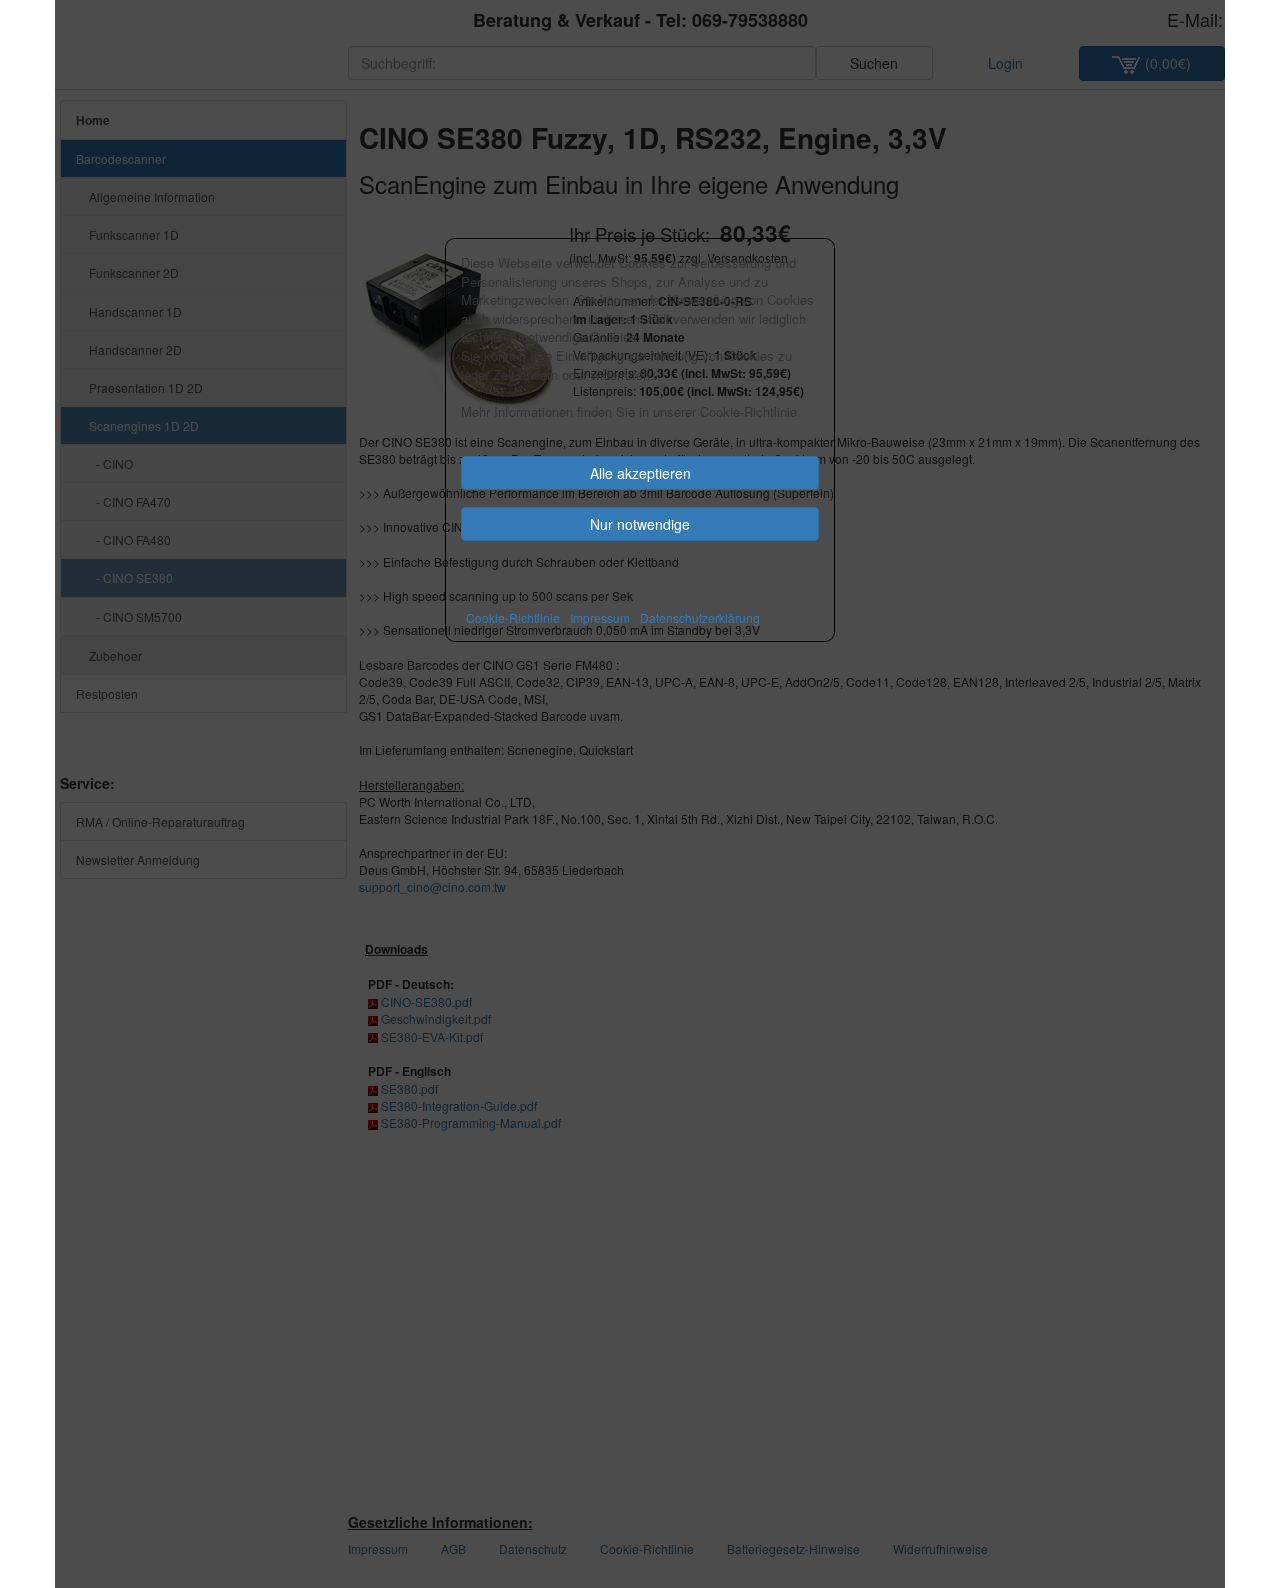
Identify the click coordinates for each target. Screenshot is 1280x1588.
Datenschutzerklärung (700, 617)
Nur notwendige (640, 524)
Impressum (600, 617)
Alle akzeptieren (640, 473)
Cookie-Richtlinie (513, 617)
